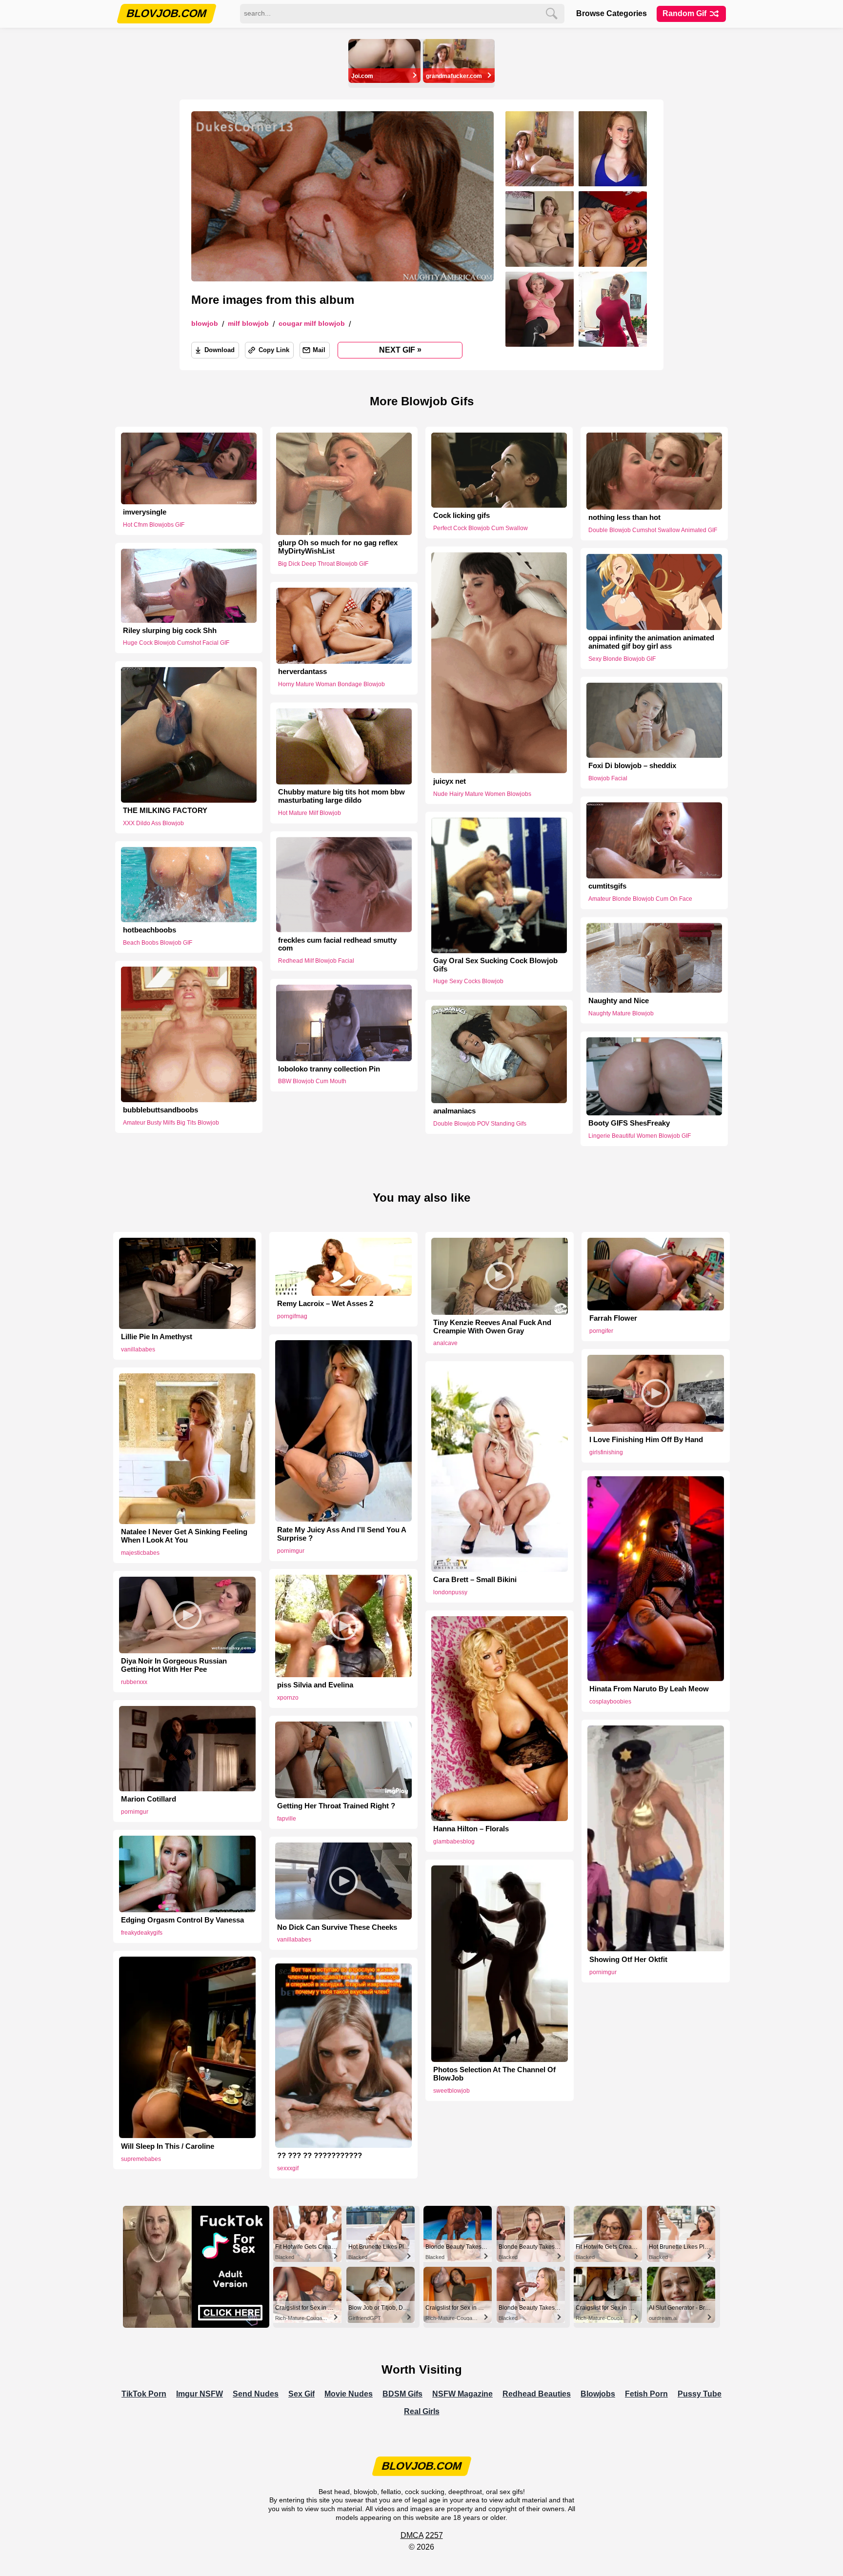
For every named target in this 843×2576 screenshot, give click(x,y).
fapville (287, 1819)
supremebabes (141, 2159)
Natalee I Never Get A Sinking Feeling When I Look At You (184, 1536)
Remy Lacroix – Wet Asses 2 (325, 1304)
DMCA (412, 2535)
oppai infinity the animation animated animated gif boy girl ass (651, 642)
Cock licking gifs (462, 515)
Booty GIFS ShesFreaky (629, 1123)
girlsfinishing (606, 1452)
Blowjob (205, 324)
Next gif (400, 350)
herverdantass (302, 672)
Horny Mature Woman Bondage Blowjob (331, 684)
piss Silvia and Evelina (315, 1685)
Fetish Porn (646, 2394)
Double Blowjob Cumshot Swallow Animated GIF (653, 530)
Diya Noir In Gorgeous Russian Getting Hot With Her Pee (174, 1665)
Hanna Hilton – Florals (471, 1829)
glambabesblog (454, 1842)
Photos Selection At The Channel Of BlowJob (494, 2074)
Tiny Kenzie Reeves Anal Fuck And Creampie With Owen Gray (492, 1327)
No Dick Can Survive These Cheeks (337, 1927)
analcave (445, 1343)
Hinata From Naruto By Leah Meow (649, 1689)
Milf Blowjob (248, 324)
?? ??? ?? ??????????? (320, 2156)
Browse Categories (612, 13)
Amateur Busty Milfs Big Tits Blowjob (171, 1122)
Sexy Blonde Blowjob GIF (622, 659)
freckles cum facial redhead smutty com (337, 944)
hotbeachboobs (150, 930)
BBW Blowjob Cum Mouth (312, 1081)
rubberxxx (134, 1682)
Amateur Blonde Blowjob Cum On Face (640, 899)
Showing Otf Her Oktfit (628, 1960)
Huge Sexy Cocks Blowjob (468, 982)
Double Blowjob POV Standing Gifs (480, 1124)
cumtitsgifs (607, 887)
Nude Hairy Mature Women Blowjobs (482, 793)
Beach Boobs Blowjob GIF (158, 943)
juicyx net (450, 781)
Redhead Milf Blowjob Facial (316, 961)
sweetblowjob (452, 2091)
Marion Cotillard (149, 1799)
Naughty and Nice (619, 1001)
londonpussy (450, 1592)
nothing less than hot (624, 517)
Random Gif (685, 13)
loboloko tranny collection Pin (329, 1069)
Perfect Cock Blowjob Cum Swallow (481, 528)
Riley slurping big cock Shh (170, 631)
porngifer (601, 1331)
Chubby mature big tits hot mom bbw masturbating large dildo (341, 797)
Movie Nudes (349, 2394)
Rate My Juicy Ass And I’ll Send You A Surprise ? (341, 1534)
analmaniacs (454, 1111)
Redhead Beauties (537, 2394)
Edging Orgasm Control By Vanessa (182, 1920)
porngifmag (292, 1316)
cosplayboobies (610, 1702)
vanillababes (138, 1349)
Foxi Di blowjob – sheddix (632, 766)
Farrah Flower (613, 1318)
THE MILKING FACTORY (165, 811)
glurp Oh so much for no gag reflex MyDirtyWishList (338, 547)
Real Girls (422, 2411)
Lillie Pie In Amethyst (157, 1337)
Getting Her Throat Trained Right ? (336, 1806)
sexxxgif (288, 2168)
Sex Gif (301, 2394)
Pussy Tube (700, 2394)
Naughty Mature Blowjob (621, 1013)
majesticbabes (140, 1553)
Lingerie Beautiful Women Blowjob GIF (640, 1136)
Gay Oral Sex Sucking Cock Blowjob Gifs (495, 965)
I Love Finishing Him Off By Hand (646, 1440)
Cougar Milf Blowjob (312, 324)
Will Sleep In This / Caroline (168, 2146)
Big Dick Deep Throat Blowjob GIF (323, 564)
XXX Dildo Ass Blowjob (153, 823)
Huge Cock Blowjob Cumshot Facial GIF (176, 643)
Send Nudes (256, 2394)
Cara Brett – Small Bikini (475, 1580)
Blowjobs (598, 2394)
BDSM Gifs (402, 2394)
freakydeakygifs (142, 1933)
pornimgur (291, 1551)
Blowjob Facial (608, 778)
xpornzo (288, 1698)
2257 (434, 2535)
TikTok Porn (144, 2394)
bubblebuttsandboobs (161, 1110)
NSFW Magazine (462, 2394)
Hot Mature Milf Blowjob (310, 813)
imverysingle (145, 512)
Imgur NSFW (200, 2394)
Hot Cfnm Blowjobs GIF (154, 525)
